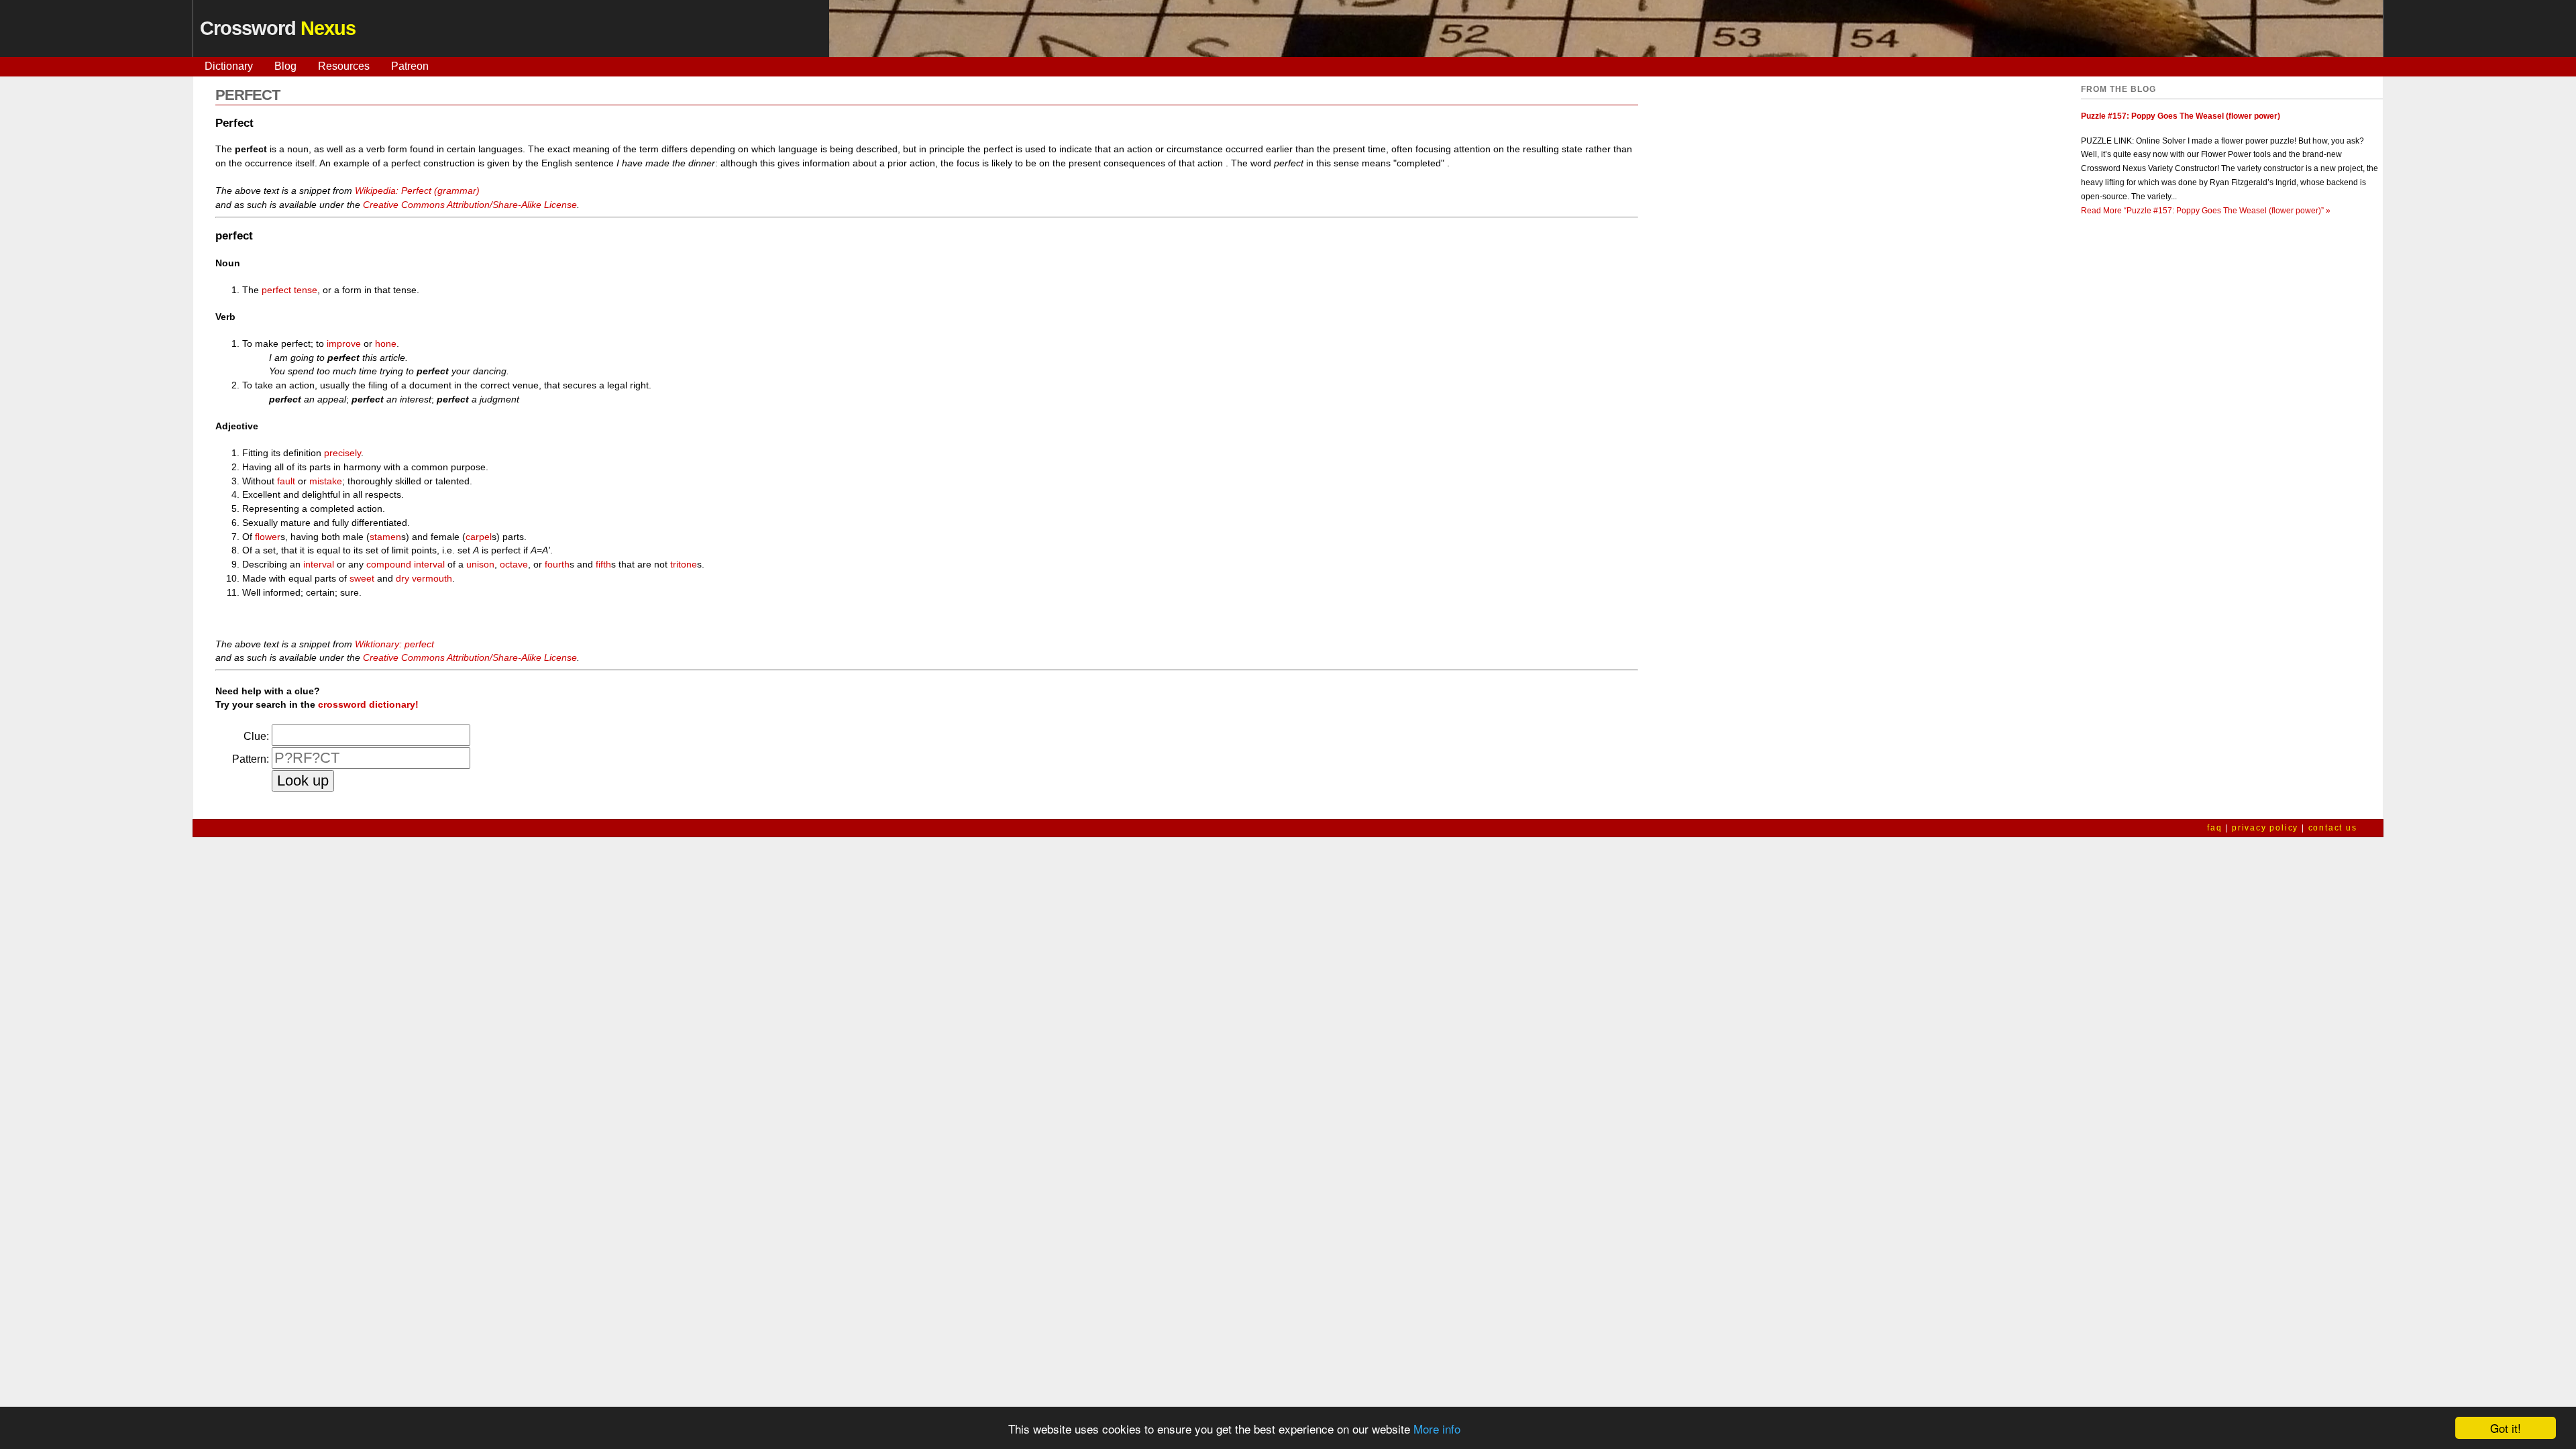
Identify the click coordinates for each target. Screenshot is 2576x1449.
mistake (326, 481)
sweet (362, 578)
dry (402, 578)
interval (319, 564)
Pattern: (251, 759)
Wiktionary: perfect (394, 644)
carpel (479, 537)
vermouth (432, 578)
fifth (603, 564)
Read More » (2206, 211)
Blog (285, 66)
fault (286, 481)
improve (344, 343)
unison (480, 564)
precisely (342, 453)
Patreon (410, 66)
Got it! (2506, 1428)
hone (386, 343)
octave (514, 564)
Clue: (256, 736)
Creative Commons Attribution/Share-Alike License (470, 205)
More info (1437, 1429)
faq (2214, 828)
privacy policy (2265, 828)
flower (268, 537)
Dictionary (229, 66)
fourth (557, 564)
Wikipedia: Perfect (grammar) (417, 191)
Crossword (278, 28)
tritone (684, 564)
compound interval (406, 564)
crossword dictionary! (368, 704)
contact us (2333, 828)
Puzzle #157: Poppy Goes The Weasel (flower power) (2181, 116)
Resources (344, 66)
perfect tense (289, 290)
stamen (385, 537)
